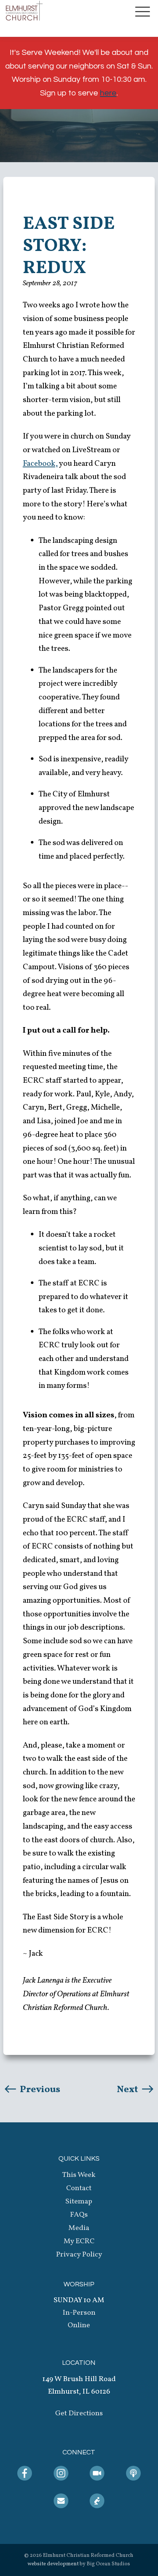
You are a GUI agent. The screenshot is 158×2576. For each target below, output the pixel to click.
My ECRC (79, 2241)
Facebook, (40, 464)
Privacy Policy (79, 2255)
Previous (39, 2090)
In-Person (79, 2313)
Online (79, 2325)
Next (128, 2090)
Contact (79, 2188)
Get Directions (79, 2413)
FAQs (79, 2215)
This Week (79, 2175)
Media (79, 2228)
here (108, 93)
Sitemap (79, 2202)
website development (53, 2564)
